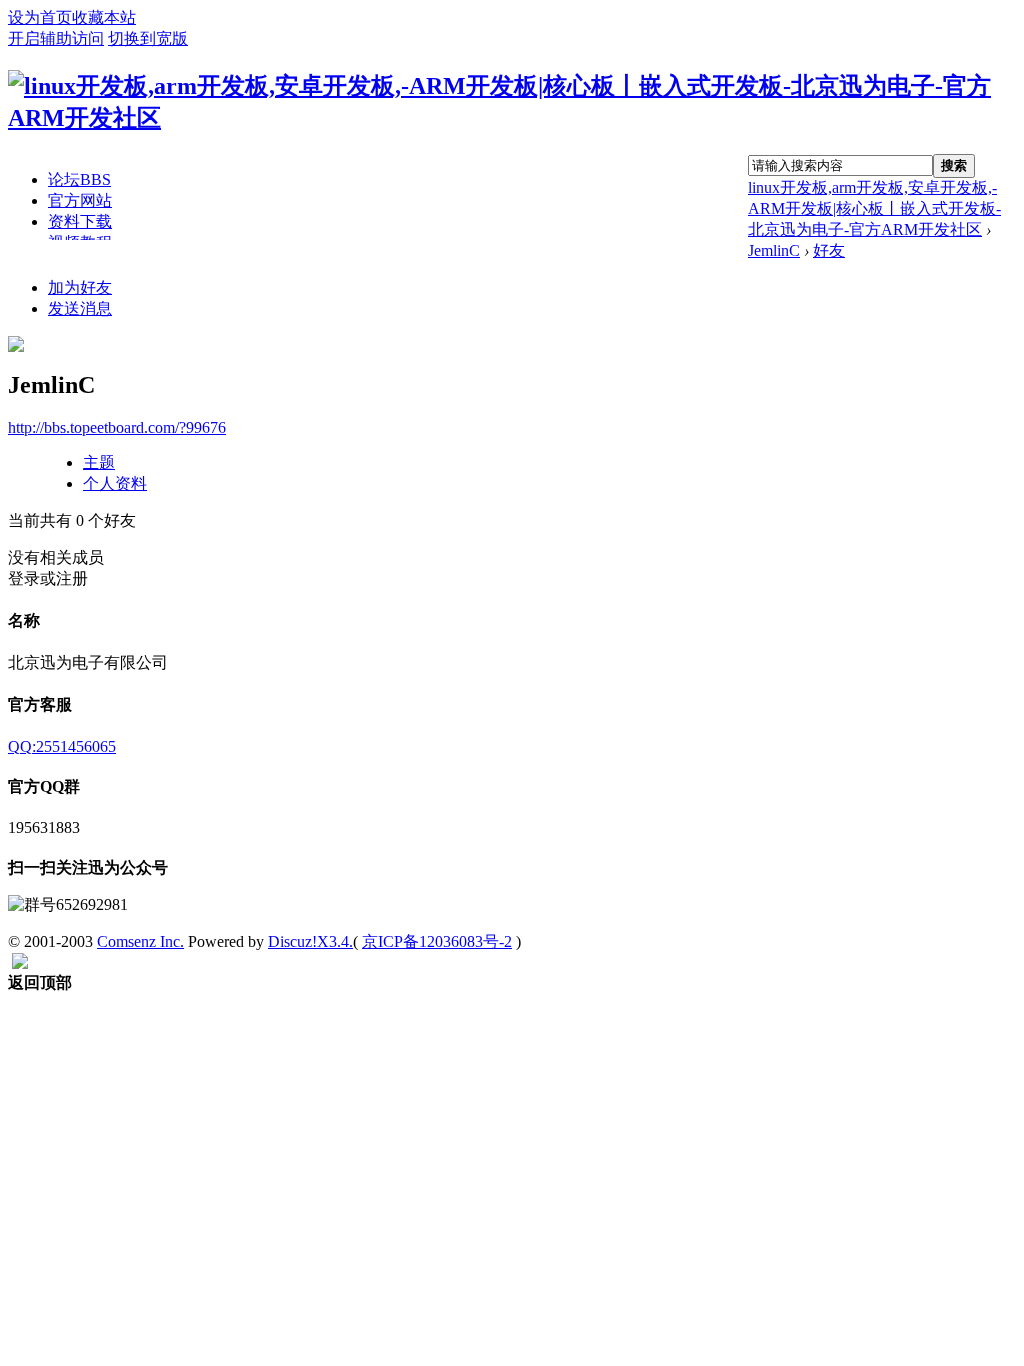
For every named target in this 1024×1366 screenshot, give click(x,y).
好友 (829, 250)
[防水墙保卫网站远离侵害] (20, 963)
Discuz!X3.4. (310, 941)
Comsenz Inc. (140, 941)
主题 (99, 462)
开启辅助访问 (56, 38)
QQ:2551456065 (62, 746)
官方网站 (80, 200)
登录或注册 (48, 578)
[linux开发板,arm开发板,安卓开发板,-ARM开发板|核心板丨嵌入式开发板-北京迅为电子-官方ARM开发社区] (512, 118)
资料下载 (80, 221)
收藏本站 (104, 17)
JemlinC (774, 250)
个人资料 (115, 483)
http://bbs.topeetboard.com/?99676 (117, 427)
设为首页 (40, 17)
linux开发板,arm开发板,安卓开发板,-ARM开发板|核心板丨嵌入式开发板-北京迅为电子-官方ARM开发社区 (874, 208)
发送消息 (80, 308)
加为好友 (80, 287)
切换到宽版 (148, 38)
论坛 (79, 179)
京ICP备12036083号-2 (437, 941)
